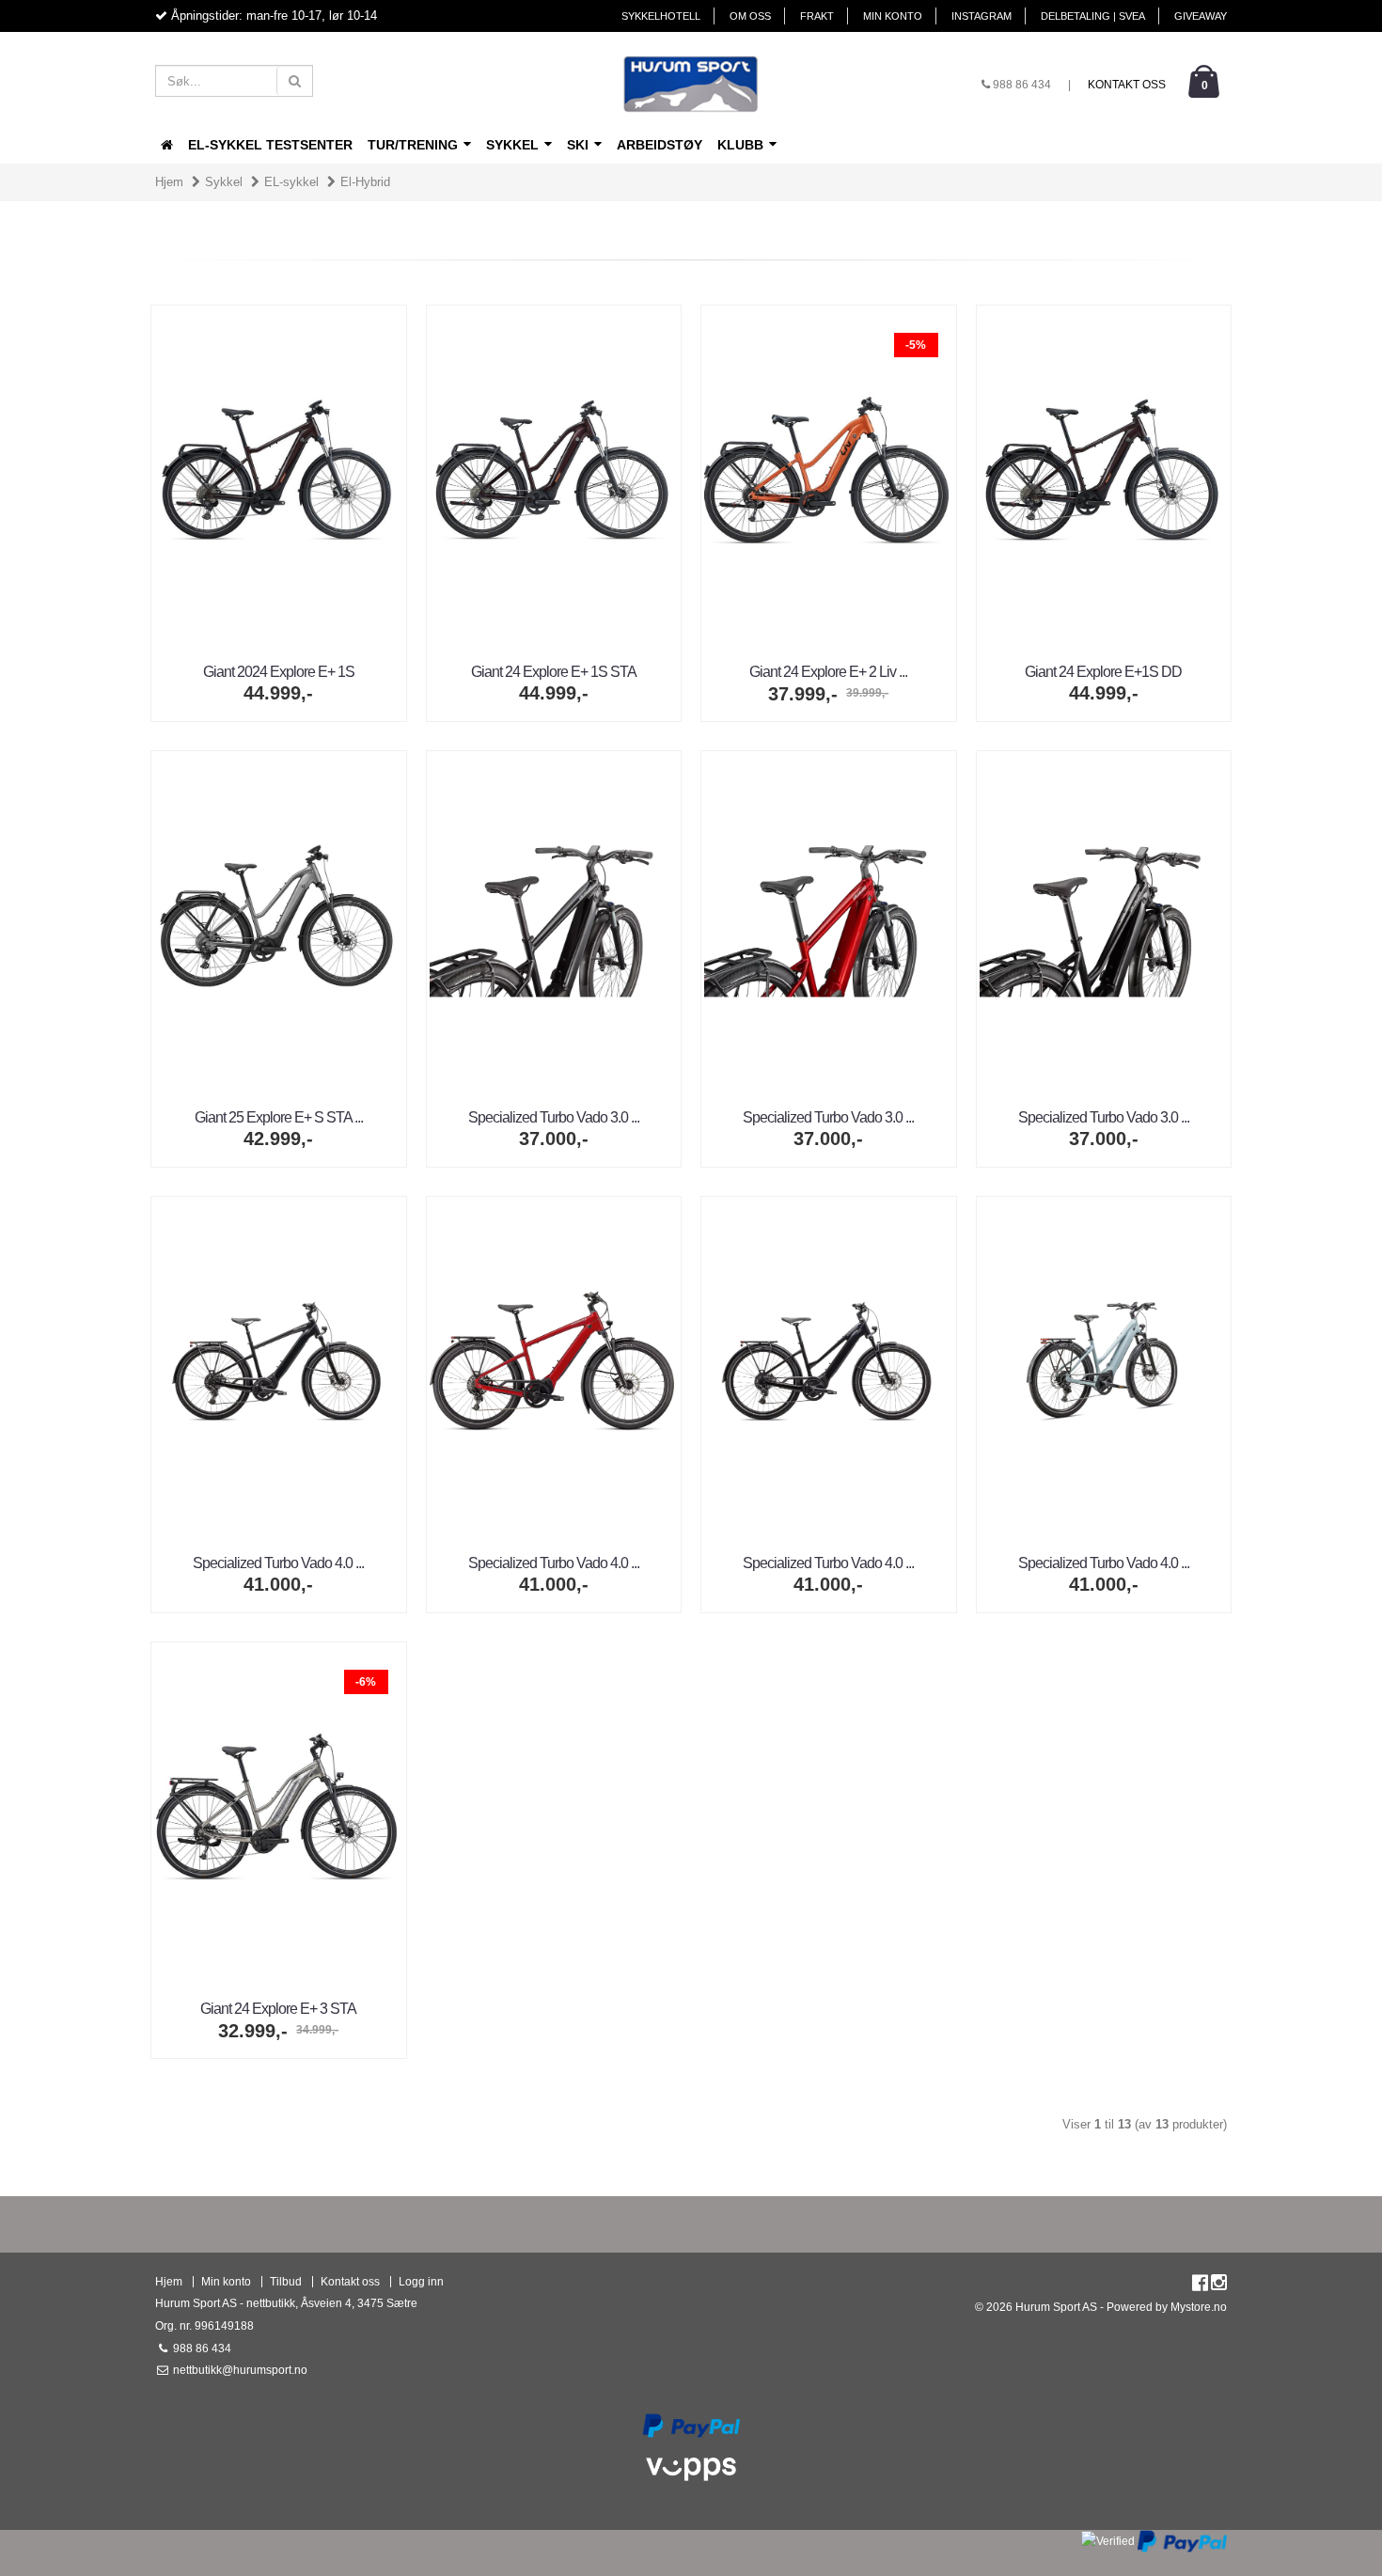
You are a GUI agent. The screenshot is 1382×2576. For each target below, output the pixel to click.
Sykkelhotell (661, 16)
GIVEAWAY (1201, 16)
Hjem (169, 182)
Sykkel (514, 145)
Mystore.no (1199, 2307)
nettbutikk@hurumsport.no (239, 2370)
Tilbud (286, 2281)
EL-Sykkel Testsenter (270, 145)
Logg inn (421, 2281)
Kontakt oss (1127, 85)
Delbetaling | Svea (1093, 16)
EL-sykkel (291, 182)
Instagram (982, 16)
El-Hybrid (365, 182)
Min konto (893, 16)
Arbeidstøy (660, 145)
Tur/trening (415, 145)
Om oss (750, 16)
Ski (580, 145)
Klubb (742, 145)
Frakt (817, 16)
